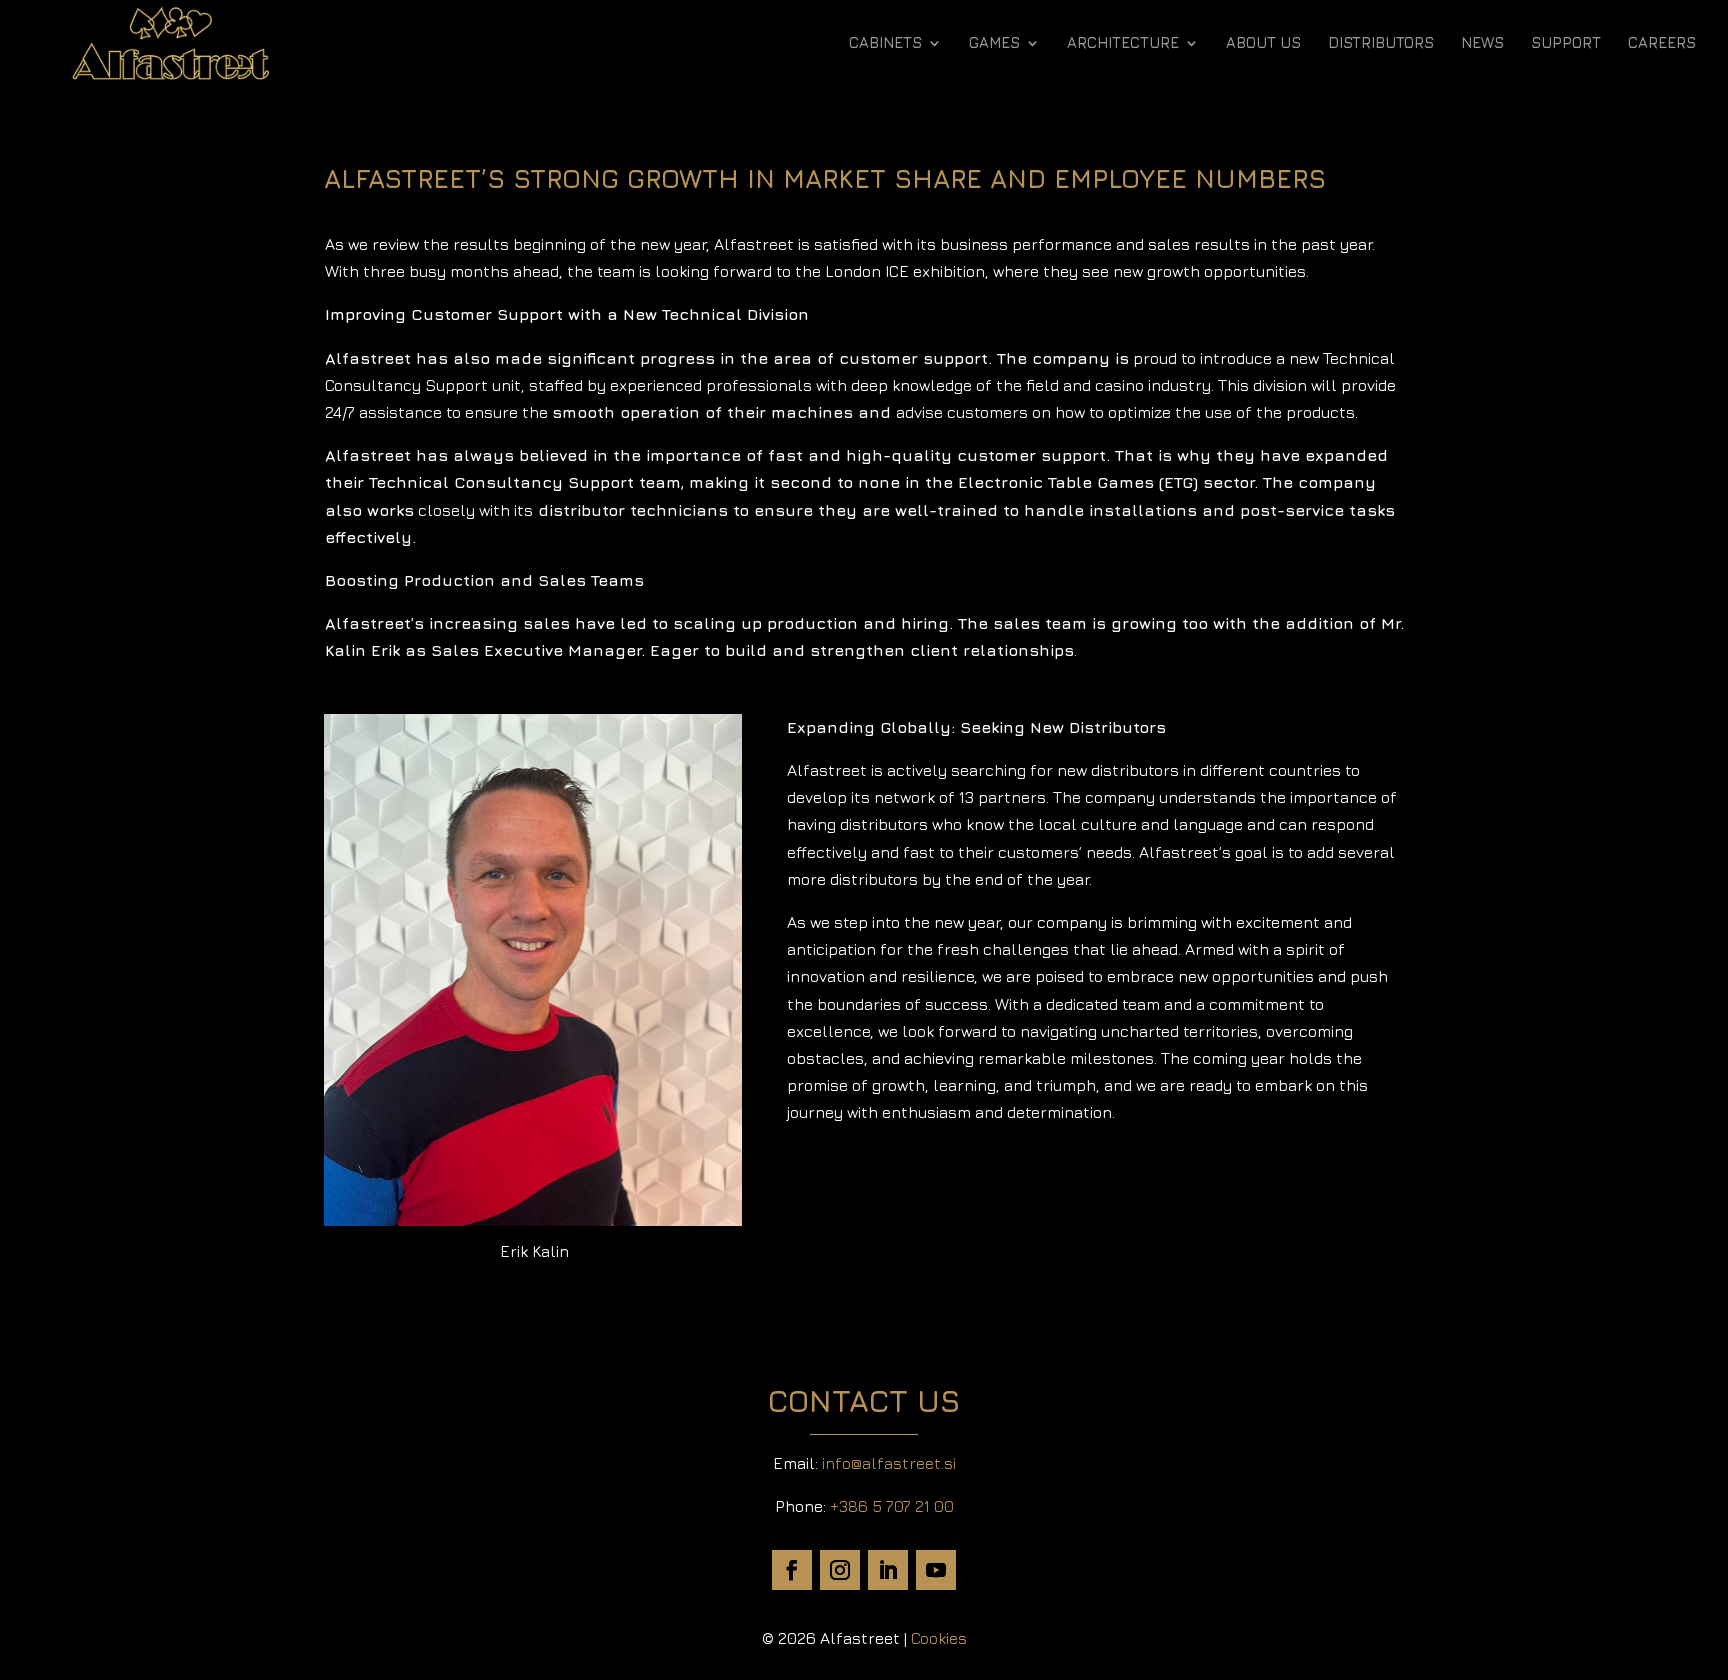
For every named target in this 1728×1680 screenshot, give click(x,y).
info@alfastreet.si (889, 1463)
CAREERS (1662, 43)
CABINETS (885, 43)
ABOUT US (1263, 43)
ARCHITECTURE (1123, 43)
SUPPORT (1566, 43)
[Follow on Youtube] (936, 1570)
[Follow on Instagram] (840, 1570)
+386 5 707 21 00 (892, 1506)
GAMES (994, 43)
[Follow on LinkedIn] (888, 1570)
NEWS (1482, 43)
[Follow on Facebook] (792, 1570)
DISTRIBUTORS (1381, 43)
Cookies (939, 1638)
